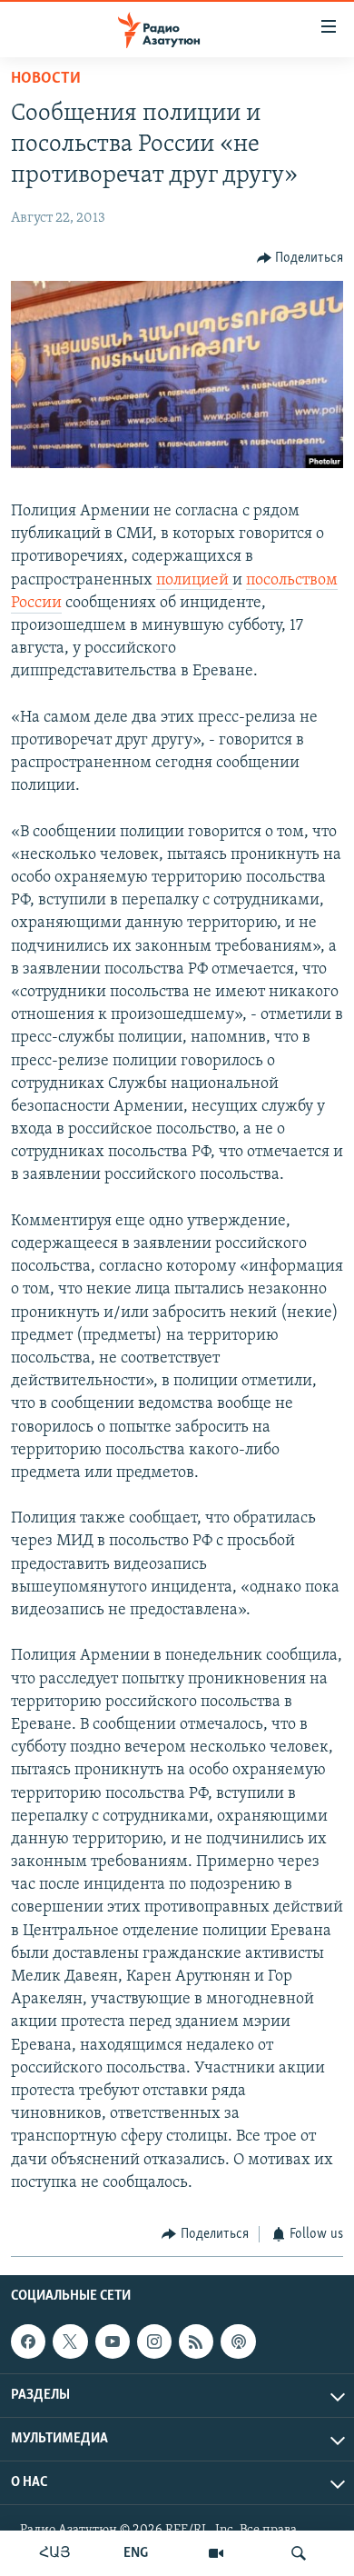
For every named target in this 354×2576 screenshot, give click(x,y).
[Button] (300, 258)
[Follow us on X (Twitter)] (70, 2341)
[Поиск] (299, 2553)
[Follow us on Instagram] (154, 2341)
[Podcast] (238, 2341)
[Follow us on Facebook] (28, 2341)
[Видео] (216, 2553)
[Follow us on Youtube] (113, 2341)
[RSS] (196, 2341)
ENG (136, 2553)
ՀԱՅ (55, 2553)
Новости (46, 79)
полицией (194, 581)
